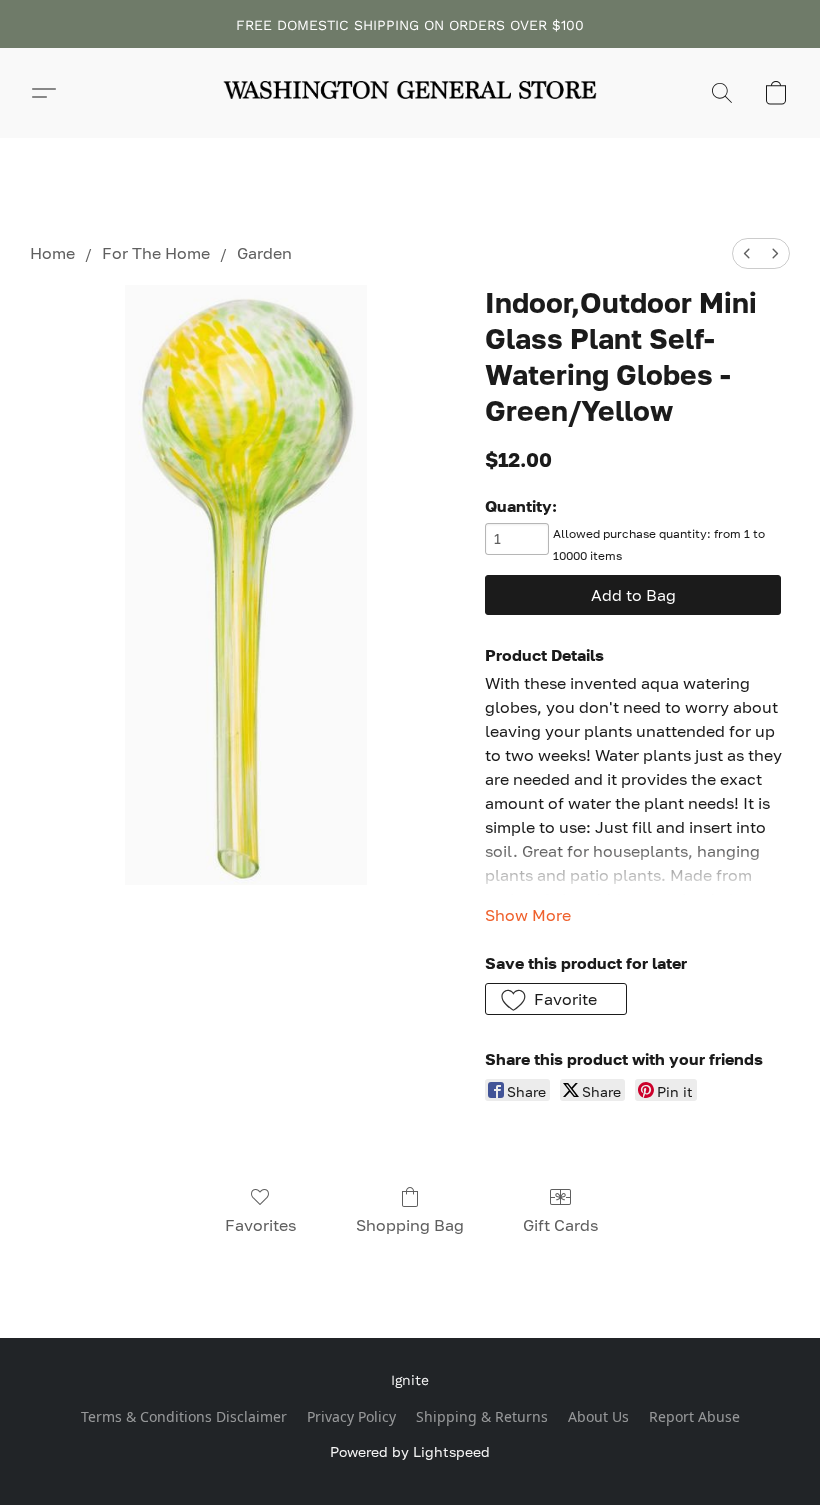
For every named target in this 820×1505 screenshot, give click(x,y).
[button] (410, 93)
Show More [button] (528, 915)
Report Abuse (694, 1416)
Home (52, 253)
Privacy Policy (351, 1416)
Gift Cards (560, 1225)
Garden (264, 253)
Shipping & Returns (482, 1416)
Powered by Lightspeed (410, 1451)
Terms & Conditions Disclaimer (184, 1416)
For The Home (156, 253)
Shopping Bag (410, 1225)
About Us (598, 1416)
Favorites (260, 1225)
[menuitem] (747, 253)
